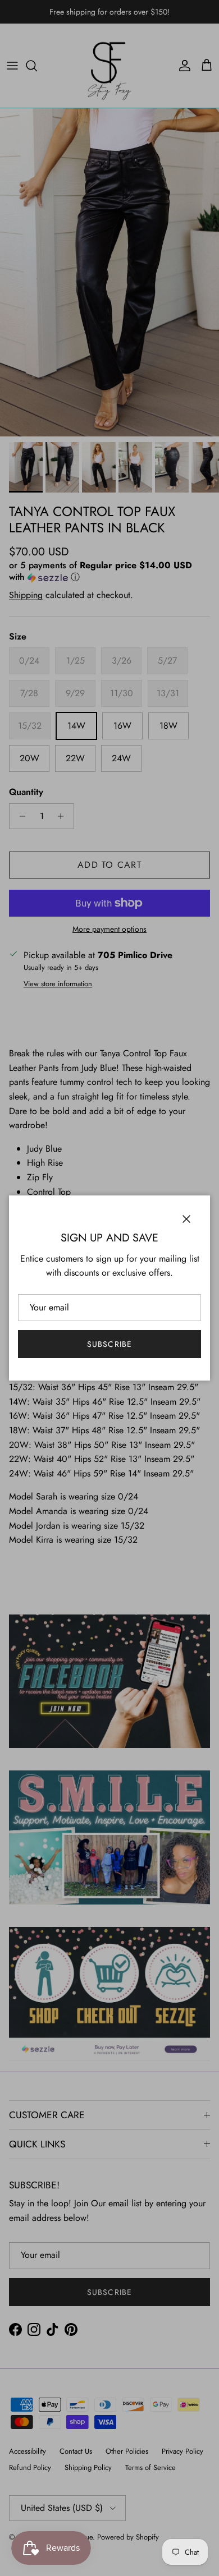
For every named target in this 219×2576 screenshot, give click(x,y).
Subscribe (109, 1344)
